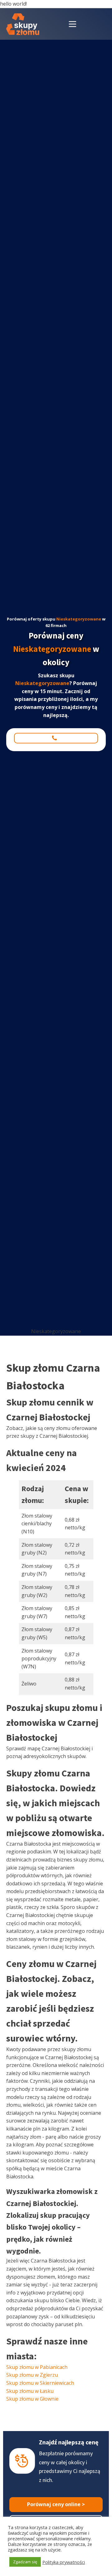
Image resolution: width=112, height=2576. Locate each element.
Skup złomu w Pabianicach (37, 2367)
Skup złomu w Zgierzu (32, 2375)
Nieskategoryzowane (79, 619)
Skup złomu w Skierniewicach (40, 2383)
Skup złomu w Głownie (32, 2399)
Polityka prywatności (64, 2562)
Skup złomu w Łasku (30, 2391)
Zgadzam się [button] (25, 2562)
